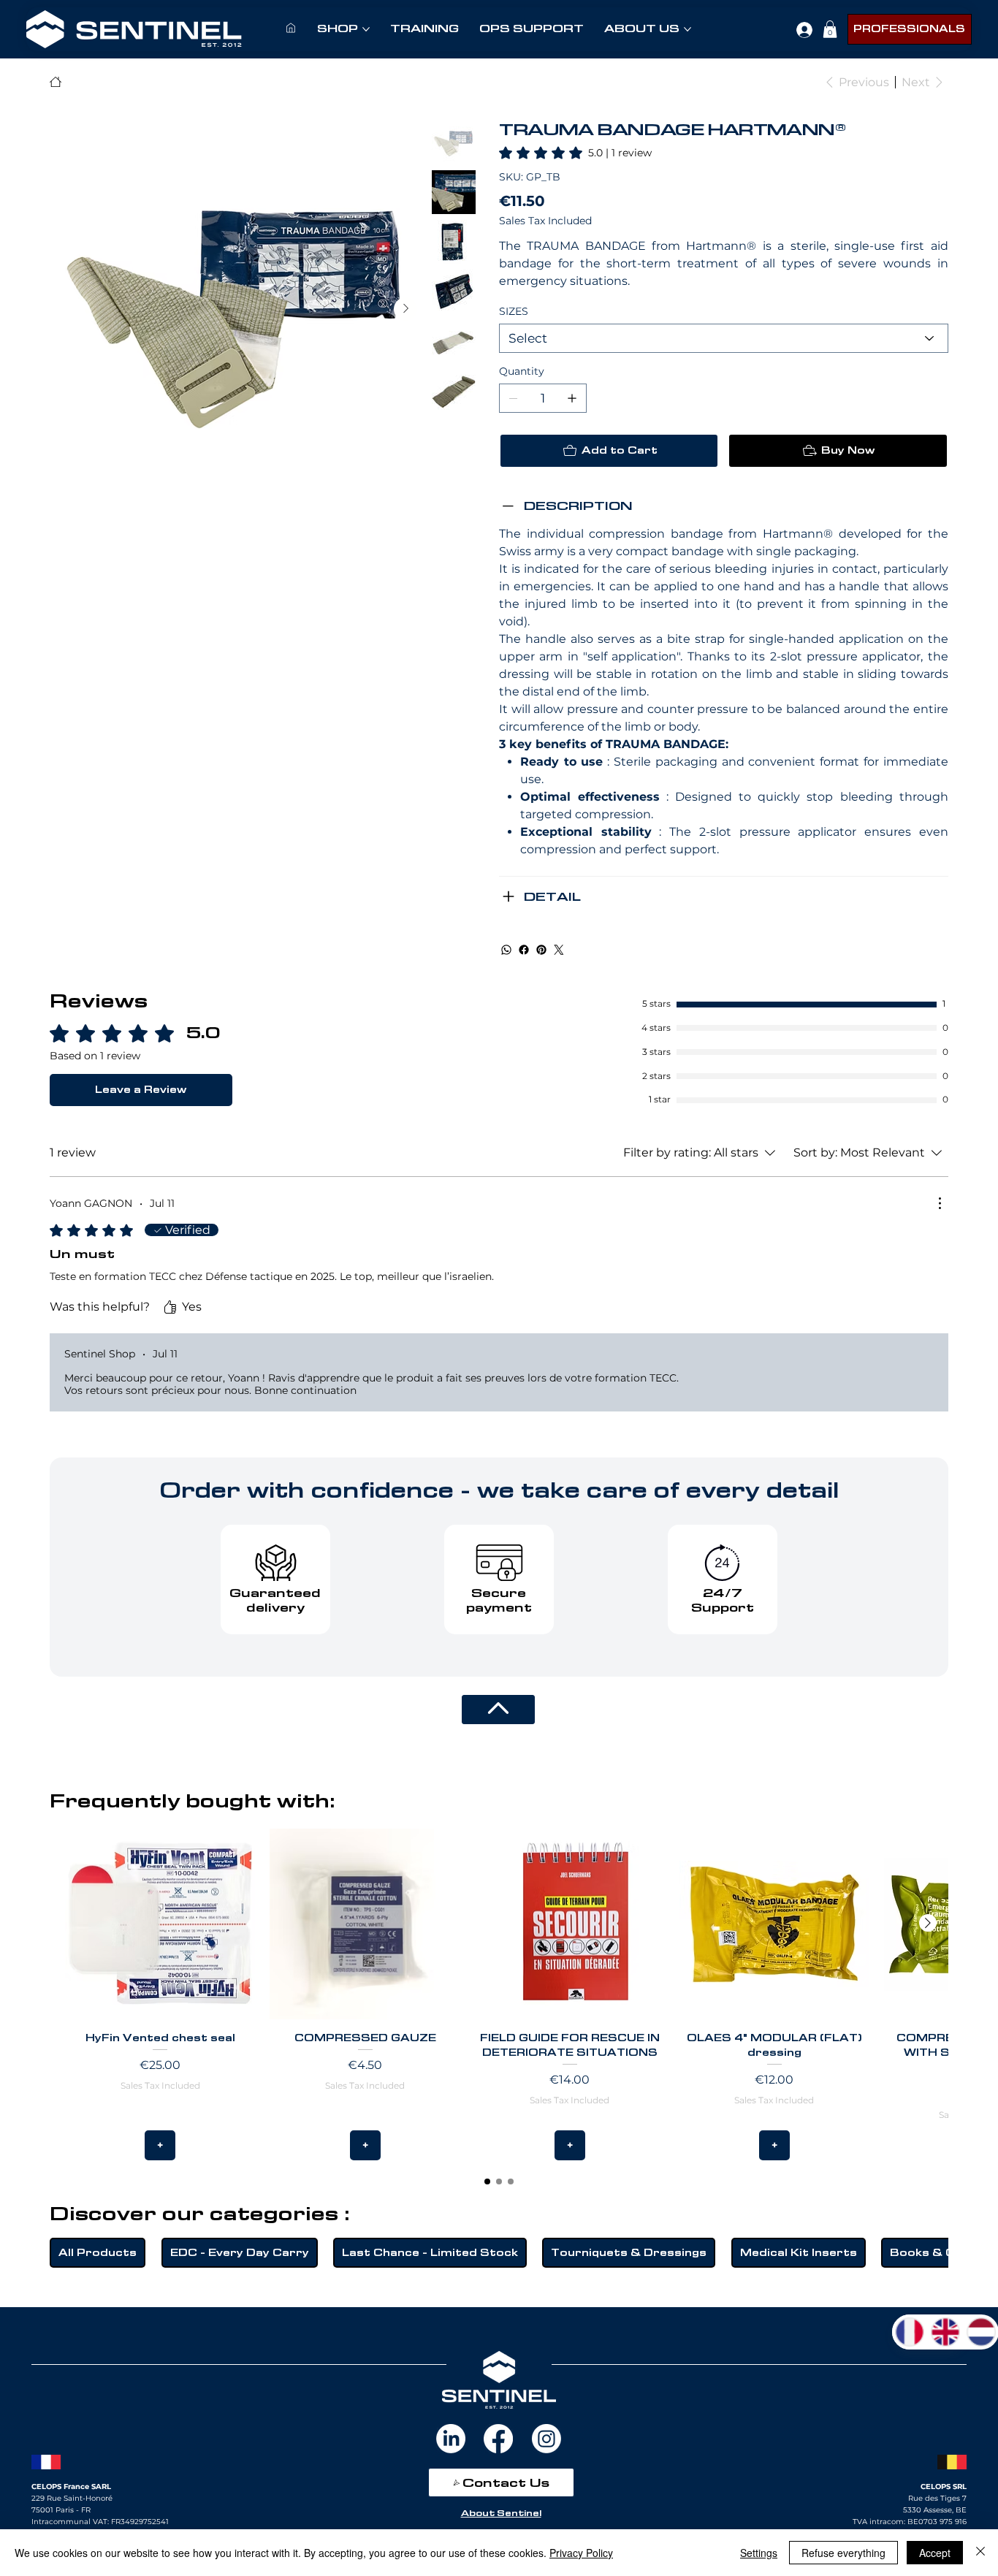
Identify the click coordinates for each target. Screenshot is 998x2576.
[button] (830, 29)
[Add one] (572, 398)
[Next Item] (405, 309)
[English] (945, 2332)
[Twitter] (559, 950)
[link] (575, 153)
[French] (910, 2332)
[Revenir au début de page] (498, 1710)
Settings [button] (759, 2553)
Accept (935, 2553)
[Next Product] (928, 1923)
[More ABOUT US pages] (687, 29)
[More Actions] (940, 1203)
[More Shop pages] (366, 29)
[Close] (980, 2553)
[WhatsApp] (506, 950)
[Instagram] (546, 2439)
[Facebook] (524, 950)
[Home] (56, 82)
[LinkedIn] (451, 2439)
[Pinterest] (541, 950)
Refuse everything (843, 2553)
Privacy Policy (581, 2553)
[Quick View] (160, 1924)
